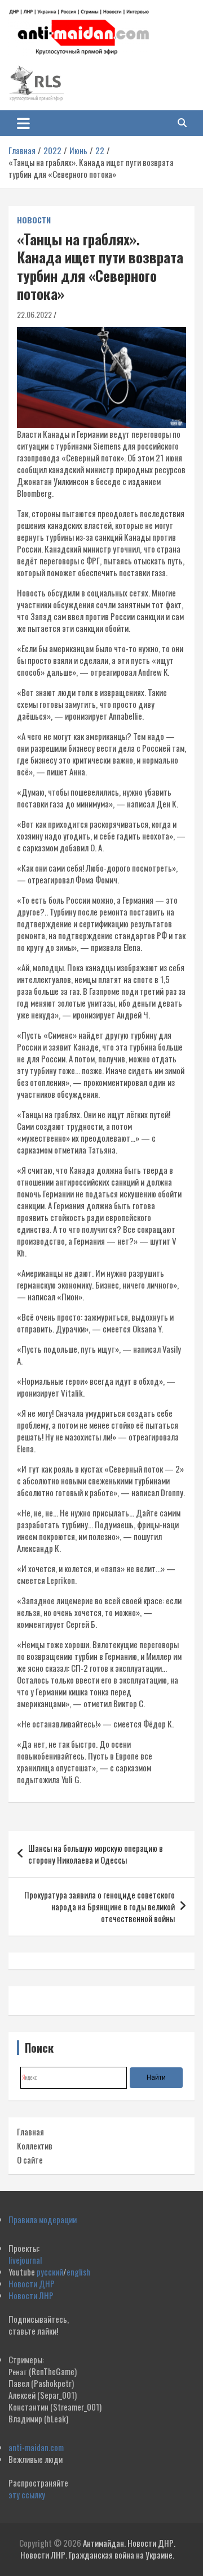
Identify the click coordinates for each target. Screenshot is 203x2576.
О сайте (30, 2160)
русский (50, 2272)
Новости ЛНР (31, 2295)
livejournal (25, 2260)
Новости (34, 220)
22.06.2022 (34, 314)
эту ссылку (27, 2494)
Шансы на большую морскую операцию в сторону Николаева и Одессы (96, 1854)
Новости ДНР (32, 2283)
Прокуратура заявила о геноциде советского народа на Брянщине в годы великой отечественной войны (100, 1906)
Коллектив (35, 2146)
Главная (30, 2131)
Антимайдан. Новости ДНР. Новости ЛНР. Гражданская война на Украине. (98, 2549)
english (78, 2272)
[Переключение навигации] (23, 123)
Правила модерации (43, 2219)
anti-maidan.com (36, 2447)
